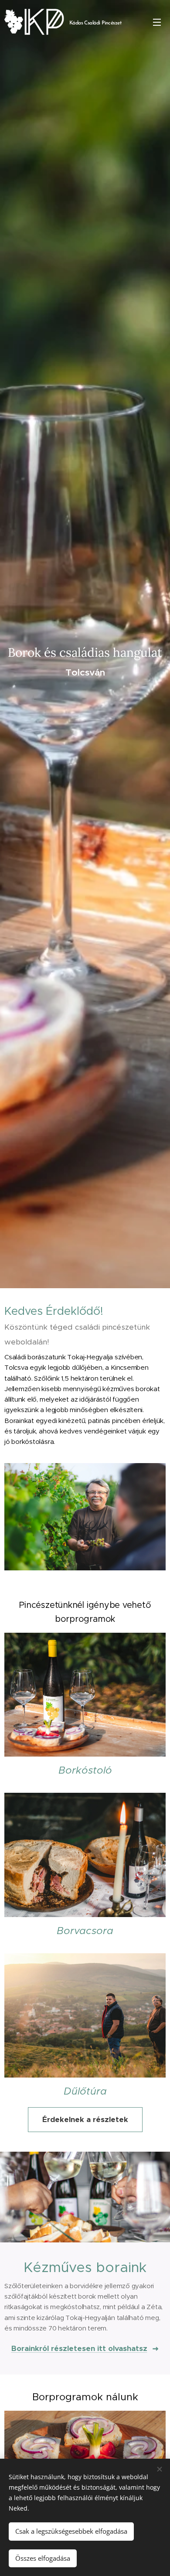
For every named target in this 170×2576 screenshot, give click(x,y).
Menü (157, 22)
